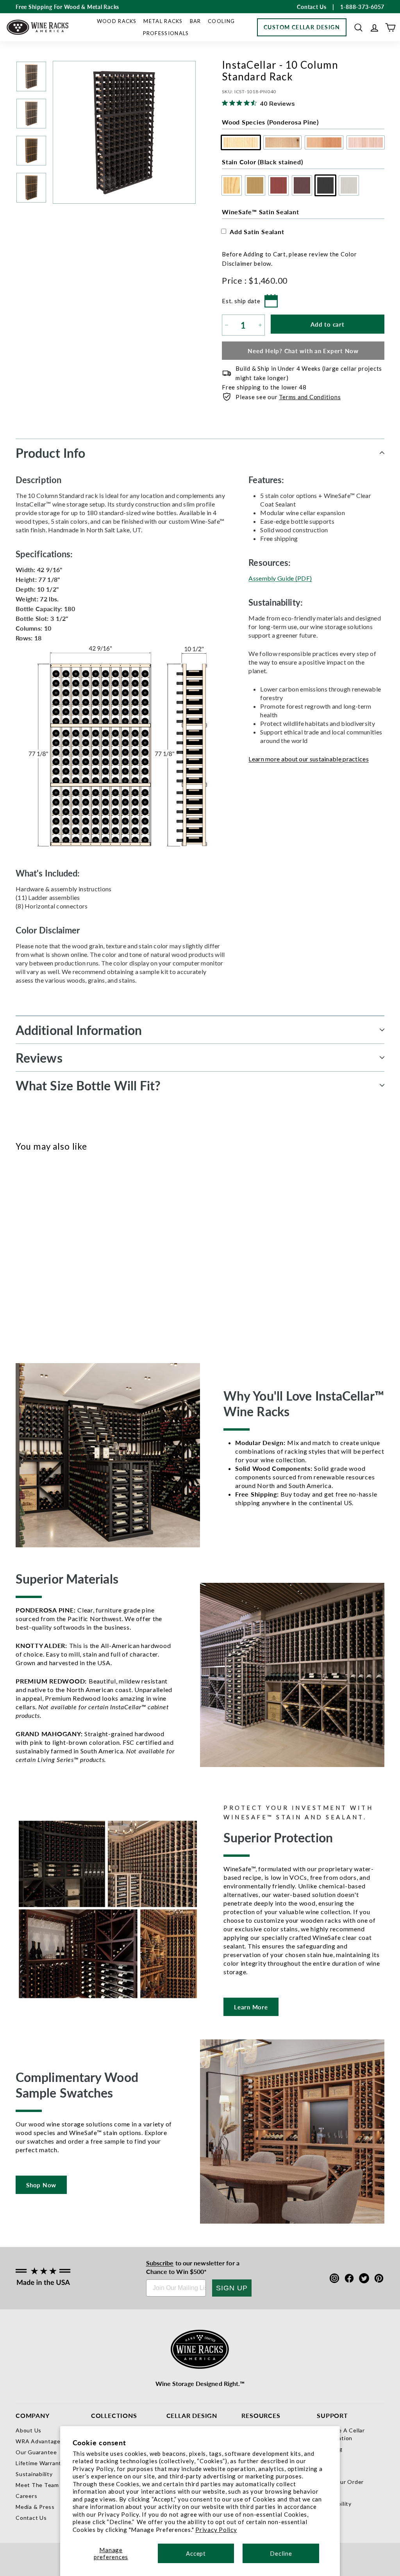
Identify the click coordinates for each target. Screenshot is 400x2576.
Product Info (50, 453)
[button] (358, 28)
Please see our (288, 397)
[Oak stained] (37, 1255)
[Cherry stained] (50, 1255)
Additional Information (79, 1030)
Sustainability (34, 2474)
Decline (281, 2553)
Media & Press (35, 2507)
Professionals (166, 33)
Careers (26, 2496)
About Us (29, 2430)
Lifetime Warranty (40, 2463)
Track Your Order (340, 2482)
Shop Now (41, 2185)
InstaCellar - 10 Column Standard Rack (37, 1292)
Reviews (39, 1058)
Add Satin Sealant (257, 232)
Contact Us (31, 2518)
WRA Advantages (40, 2441)
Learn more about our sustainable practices (309, 759)
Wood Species (270, 122)
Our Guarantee (36, 2452)
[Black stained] (76, 1255)
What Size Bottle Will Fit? (88, 1085)
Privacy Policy (216, 2530)
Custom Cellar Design (302, 27)
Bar (196, 21)
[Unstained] (24, 1255)
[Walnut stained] (63, 1255)
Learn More (251, 2007)
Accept (196, 2553)
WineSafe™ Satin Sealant (260, 212)
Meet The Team (37, 2485)
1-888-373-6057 (362, 7)
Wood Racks (117, 21)
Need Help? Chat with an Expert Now (303, 351)
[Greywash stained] (89, 1255)
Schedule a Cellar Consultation (341, 2434)
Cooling (221, 21)
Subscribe (160, 2263)
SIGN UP (232, 2288)
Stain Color (262, 162)
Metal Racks (163, 21)
